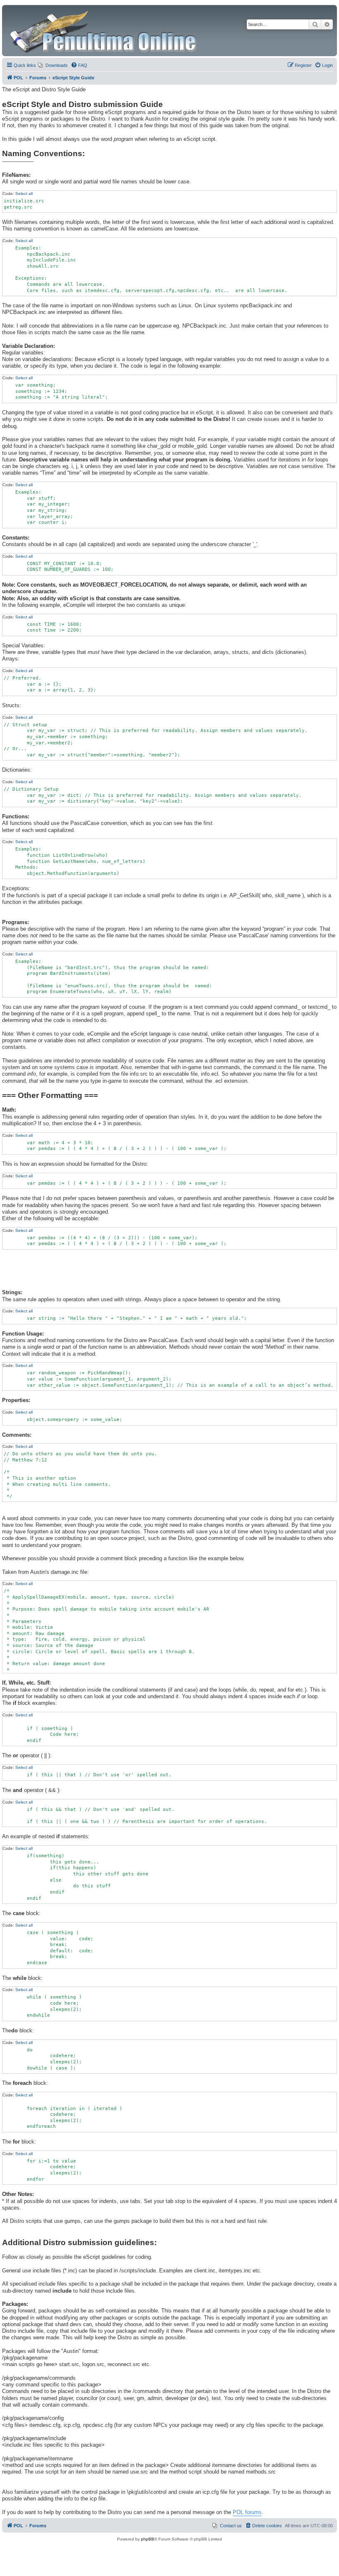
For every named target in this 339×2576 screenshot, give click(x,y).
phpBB (148, 2539)
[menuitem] (53, 65)
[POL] (104, 31)
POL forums (247, 2512)
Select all (24, 194)
